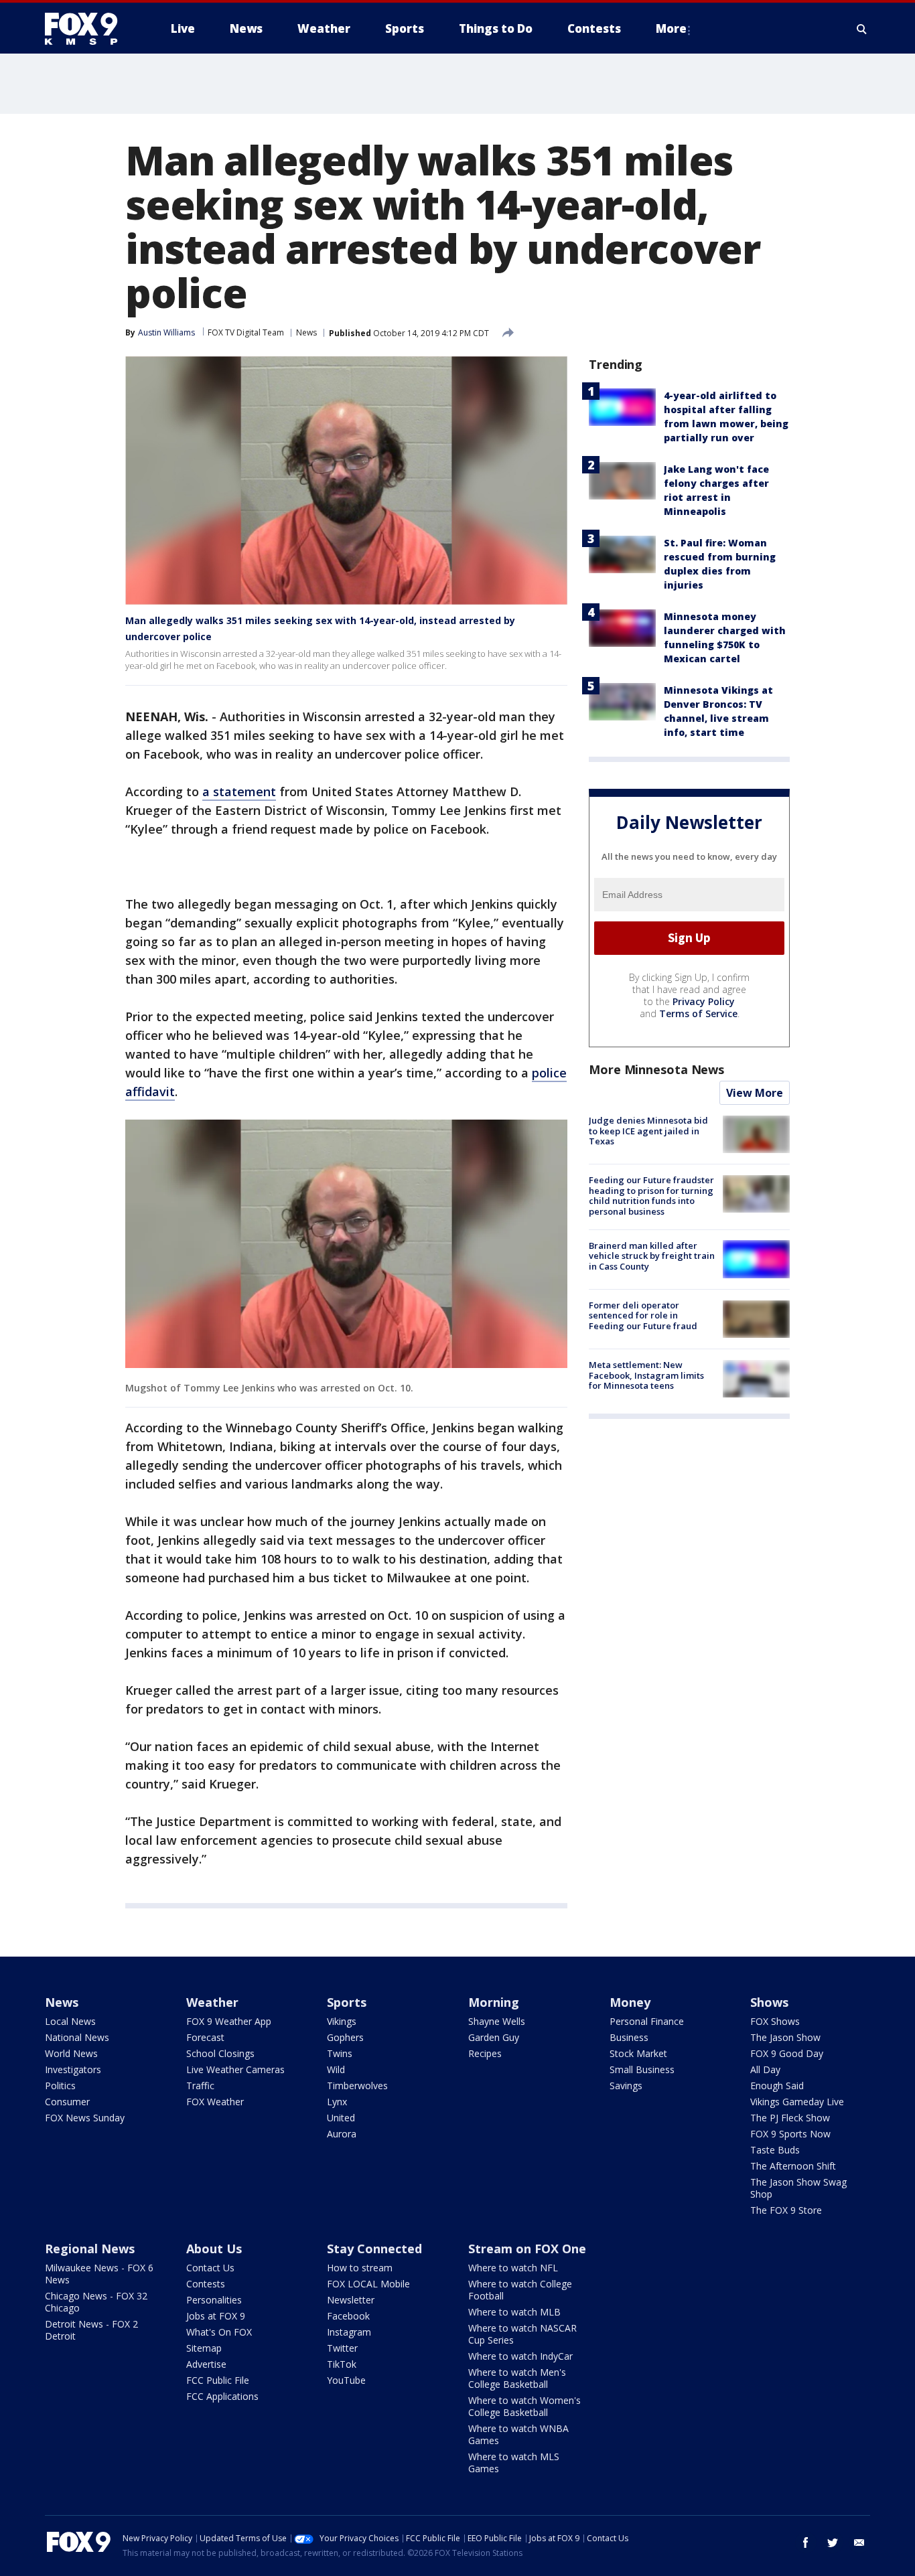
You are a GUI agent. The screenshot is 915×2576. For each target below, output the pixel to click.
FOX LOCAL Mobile (368, 2284)
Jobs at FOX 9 (216, 2316)
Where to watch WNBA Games (518, 2434)
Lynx (337, 2102)
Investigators (73, 2069)
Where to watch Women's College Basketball (524, 2406)
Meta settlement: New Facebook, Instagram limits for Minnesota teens (646, 1375)
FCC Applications (222, 2396)
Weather (212, 2002)
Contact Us (210, 2268)
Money (630, 2002)
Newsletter (351, 2300)
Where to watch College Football (520, 2290)
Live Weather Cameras (235, 2069)
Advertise (206, 2364)
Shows (769, 2002)
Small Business (642, 2069)
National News (77, 2037)
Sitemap (204, 2348)
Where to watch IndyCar (520, 2356)
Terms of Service (698, 1013)
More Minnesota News (656, 1069)
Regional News (90, 2249)
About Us (214, 2249)
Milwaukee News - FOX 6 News (99, 2274)
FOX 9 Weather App (229, 2021)
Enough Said (777, 2086)
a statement (239, 791)
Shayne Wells (497, 2021)
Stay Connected (374, 2249)
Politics (60, 2086)
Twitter (342, 2348)
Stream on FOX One (527, 2249)
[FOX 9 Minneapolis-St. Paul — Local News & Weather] (89, 29)
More (671, 28)
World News (71, 2053)
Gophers (345, 2037)
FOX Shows (775, 2021)
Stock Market (638, 2053)
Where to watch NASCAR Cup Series (522, 2334)
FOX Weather (215, 2102)
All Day (765, 2069)
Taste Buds (775, 2150)
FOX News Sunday (85, 2118)
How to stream (360, 2268)
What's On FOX (219, 2332)
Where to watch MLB (514, 2312)
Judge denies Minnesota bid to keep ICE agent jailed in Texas (648, 1131)
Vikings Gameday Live (797, 2102)
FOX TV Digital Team (246, 332)
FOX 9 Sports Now (790, 2134)
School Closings (220, 2053)
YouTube (346, 2380)
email (859, 2543)
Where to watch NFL (513, 2268)
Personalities (214, 2300)
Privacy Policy (704, 1001)
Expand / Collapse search (862, 29)
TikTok (342, 2364)
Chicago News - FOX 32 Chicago (96, 2302)
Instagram (349, 2332)
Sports (347, 2002)
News (306, 332)
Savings (626, 2086)
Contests (206, 2284)
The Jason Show (785, 2037)
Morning (494, 2002)
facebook (806, 2543)
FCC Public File (218, 2380)
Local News (70, 2021)
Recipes (485, 2053)
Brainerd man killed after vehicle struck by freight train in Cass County (652, 1255)
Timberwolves (357, 2086)
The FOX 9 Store (786, 2210)
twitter (833, 2543)
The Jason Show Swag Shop (798, 2188)
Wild (336, 2069)
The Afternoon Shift (793, 2166)
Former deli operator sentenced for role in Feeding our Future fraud (643, 1315)
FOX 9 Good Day (787, 2053)
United (341, 2118)
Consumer (67, 2102)
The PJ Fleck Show (790, 2118)
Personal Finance (647, 2021)
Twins (340, 2053)
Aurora (342, 2134)
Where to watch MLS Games (514, 2463)
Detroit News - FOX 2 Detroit (91, 2330)
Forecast (205, 2037)
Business (629, 2037)
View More (755, 1093)
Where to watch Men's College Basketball (517, 2378)
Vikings (342, 2021)
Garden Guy (494, 2037)
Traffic (200, 2086)
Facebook (348, 2316)
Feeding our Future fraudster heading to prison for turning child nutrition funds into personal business (651, 1196)
